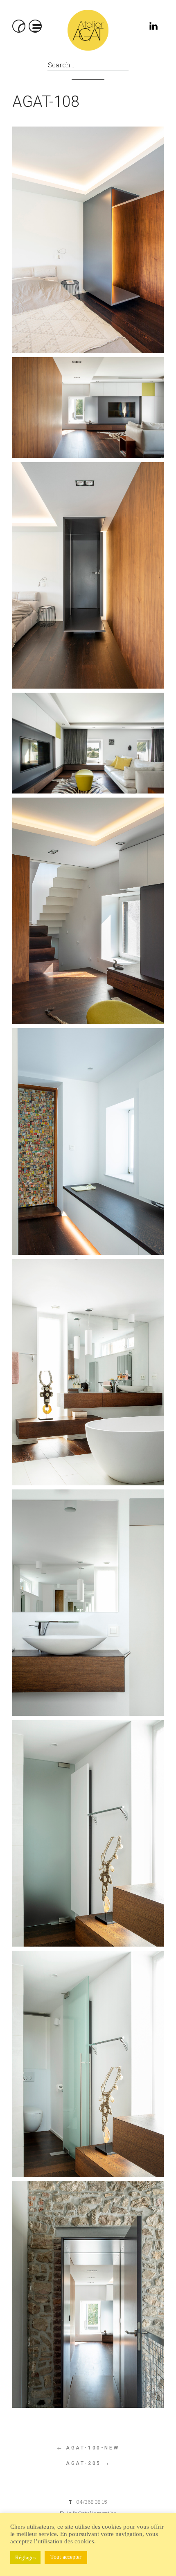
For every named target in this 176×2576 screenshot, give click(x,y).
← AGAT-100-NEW (88, 2448)
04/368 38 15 (92, 2502)
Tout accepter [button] (66, 2557)
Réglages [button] (25, 2557)
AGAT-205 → (88, 2463)
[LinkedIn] (155, 28)
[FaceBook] (118, 28)
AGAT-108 (46, 102)
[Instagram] (136, 28)
